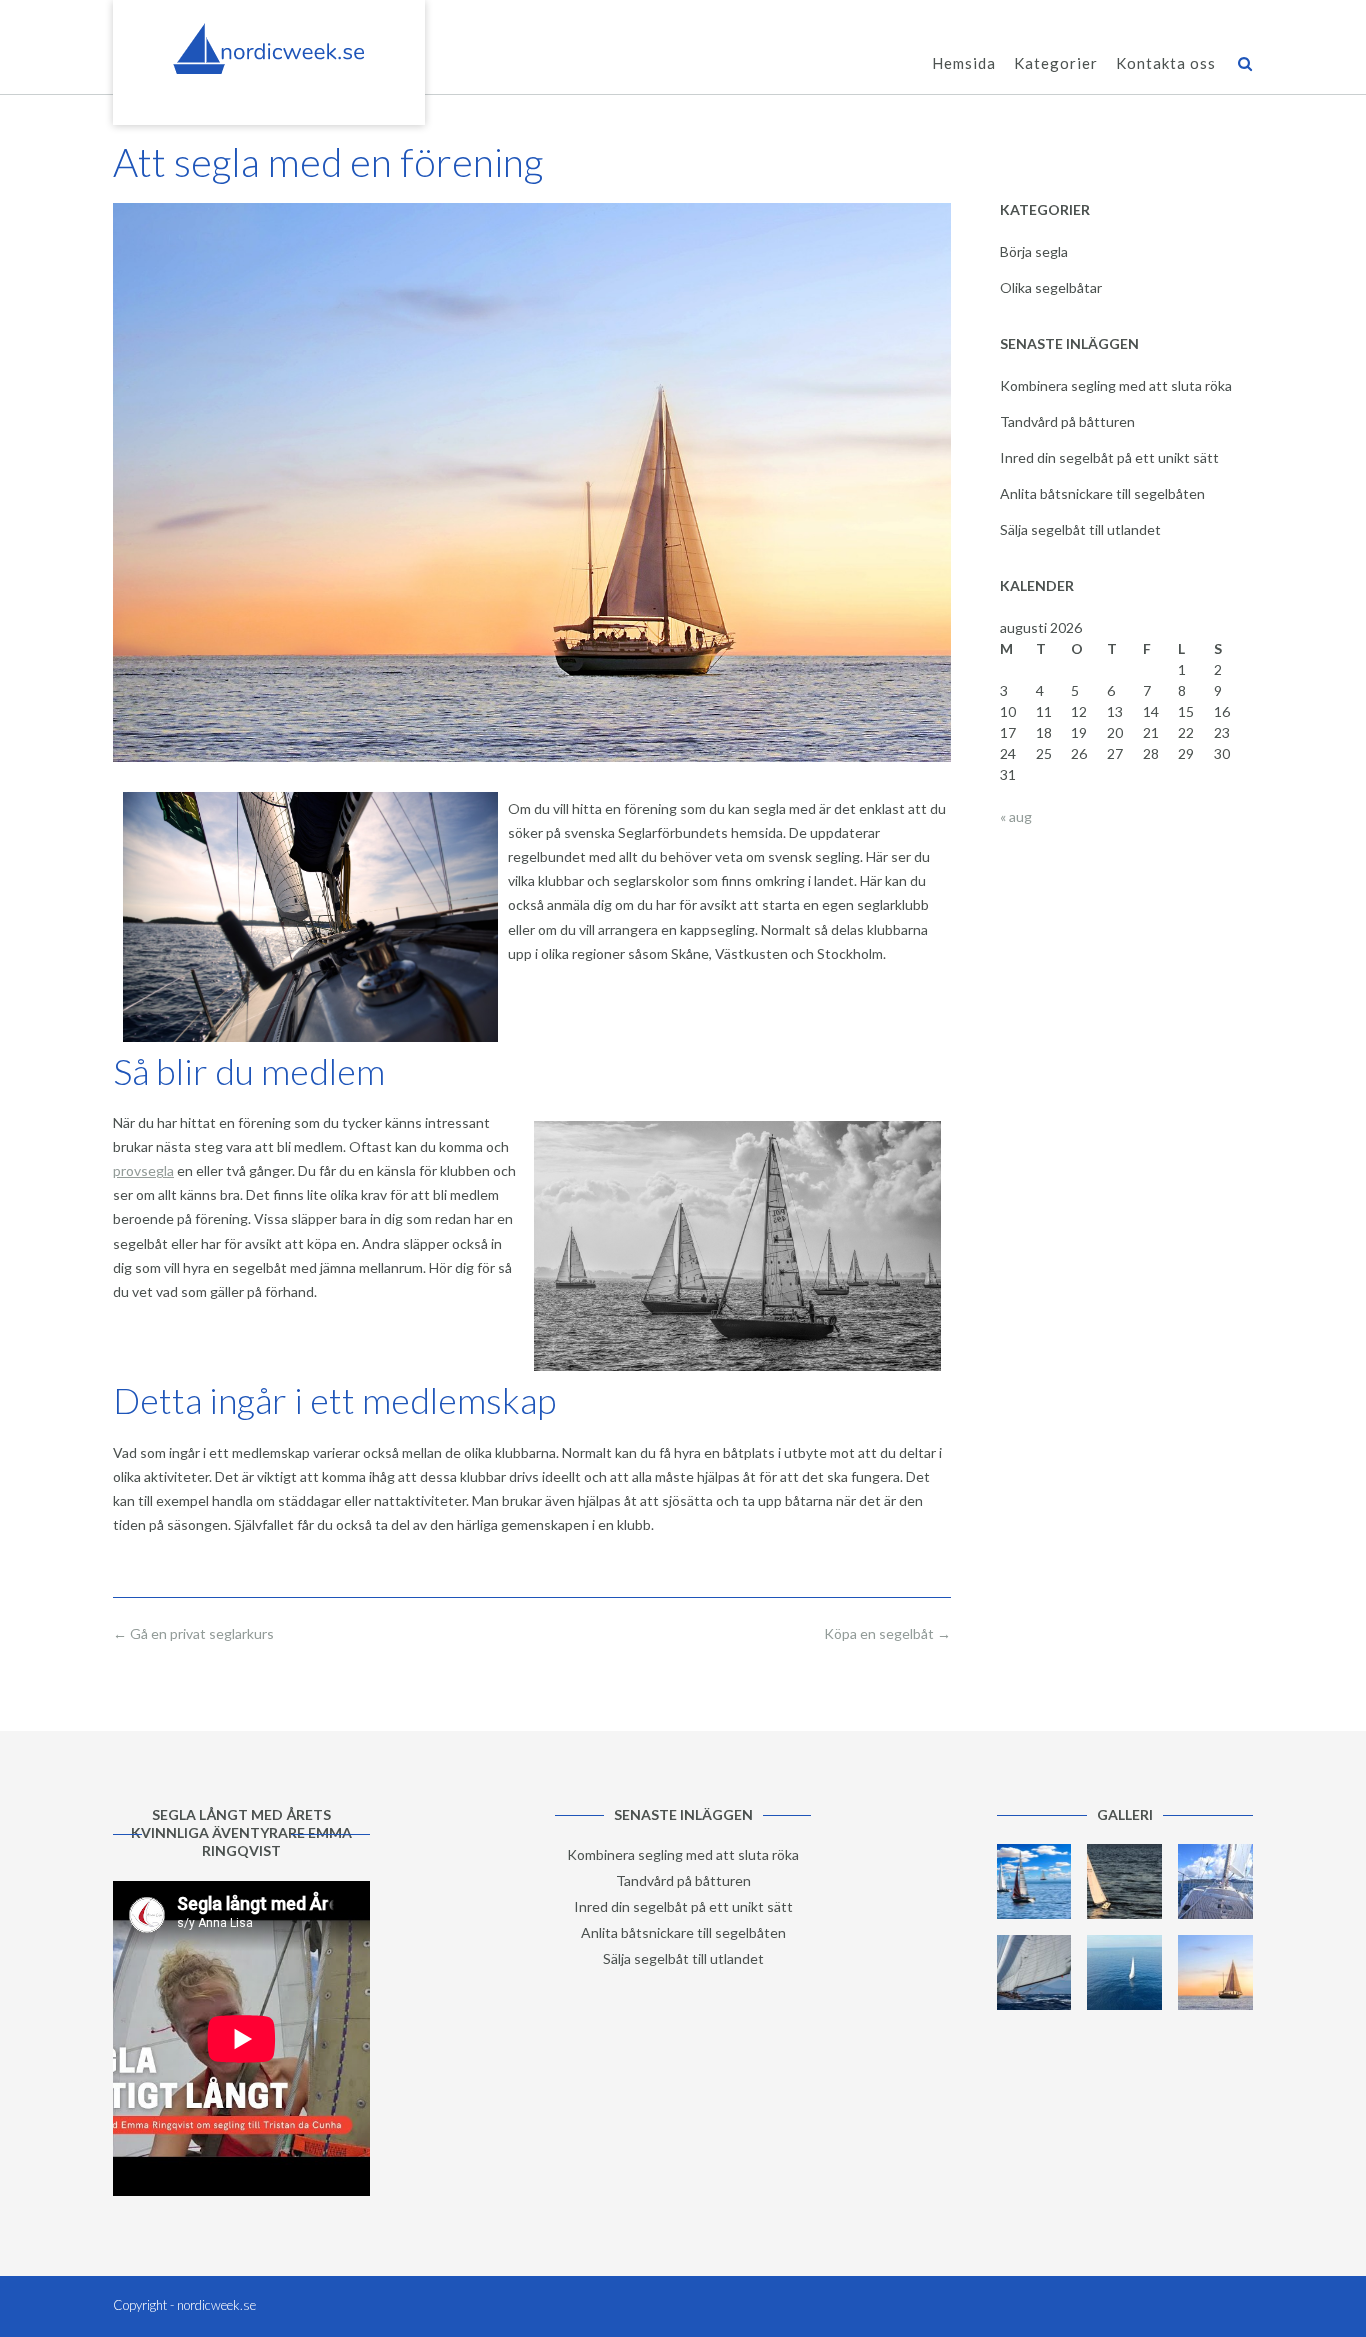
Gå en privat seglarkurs (193, 1633)
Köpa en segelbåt (887, 1633)
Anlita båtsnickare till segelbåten (1102, 493)
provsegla (143, 1170)
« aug (1016, 816)
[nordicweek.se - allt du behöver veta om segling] (269, 49)
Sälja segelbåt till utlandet (1080, 529)
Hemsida (964, 63)
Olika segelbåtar (1051, 287)
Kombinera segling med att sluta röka (1116, 385)
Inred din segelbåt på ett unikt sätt (1109, 457)
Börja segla (1034, 251)
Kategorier (1056, 63)
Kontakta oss (1166, 63)
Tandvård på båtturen (1067, 421)
